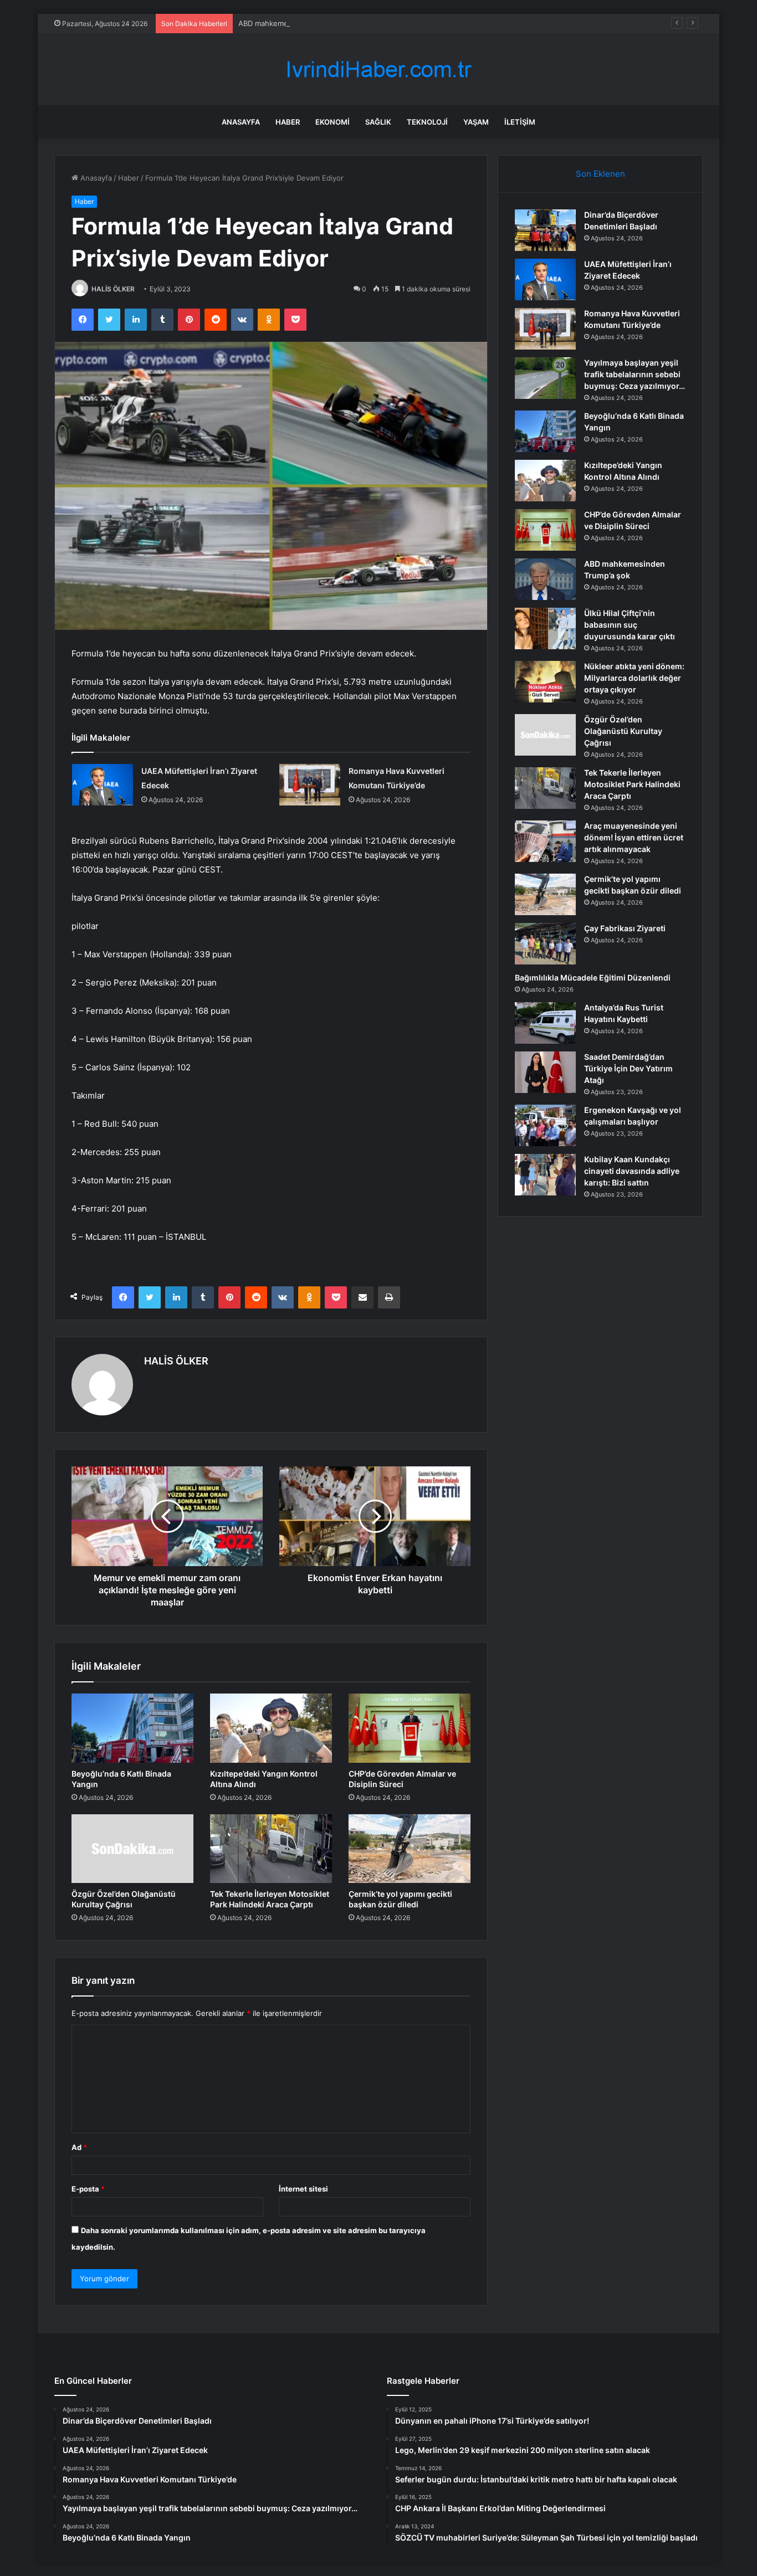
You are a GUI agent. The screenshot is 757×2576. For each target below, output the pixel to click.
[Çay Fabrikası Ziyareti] (545, 944)
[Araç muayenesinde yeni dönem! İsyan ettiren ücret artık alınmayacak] (545, 841)
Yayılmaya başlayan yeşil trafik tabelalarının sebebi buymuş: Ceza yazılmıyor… (635, 374)
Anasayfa (241, 122)
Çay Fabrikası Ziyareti (625, 928)
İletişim (520, 122)
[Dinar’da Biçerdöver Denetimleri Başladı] (545, 230)
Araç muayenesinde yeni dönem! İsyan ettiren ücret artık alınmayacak (634, 837)
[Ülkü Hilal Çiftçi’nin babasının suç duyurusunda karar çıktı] (545, 628)
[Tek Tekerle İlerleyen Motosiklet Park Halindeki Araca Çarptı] (271, 1849)
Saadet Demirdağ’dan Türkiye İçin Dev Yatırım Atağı (628, 1068)
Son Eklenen (600, 174)
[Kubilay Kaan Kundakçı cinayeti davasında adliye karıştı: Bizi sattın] (545, 1175)
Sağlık (378, 122)
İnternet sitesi (303, 2189)
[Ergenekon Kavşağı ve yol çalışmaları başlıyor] (545, 1125)
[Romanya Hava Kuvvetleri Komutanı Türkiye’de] (310, 785)
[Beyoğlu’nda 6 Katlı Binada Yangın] (132, 1728)
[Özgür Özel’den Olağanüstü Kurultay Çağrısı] (132, 1849)
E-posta (88, 2189)
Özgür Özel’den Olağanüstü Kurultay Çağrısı (623, 731)
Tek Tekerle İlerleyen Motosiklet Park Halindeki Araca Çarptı (632, 784)
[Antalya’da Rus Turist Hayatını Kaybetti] (545, 1023)
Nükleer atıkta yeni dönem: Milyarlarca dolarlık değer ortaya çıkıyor (634, 678)
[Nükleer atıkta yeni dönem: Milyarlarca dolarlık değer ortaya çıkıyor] (545, 682)
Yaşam (476, 122)
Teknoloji (427, 122)
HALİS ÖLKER (113, 289)
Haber (288, 122)
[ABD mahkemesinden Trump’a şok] (545, 579)
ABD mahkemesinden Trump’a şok (296, 23)
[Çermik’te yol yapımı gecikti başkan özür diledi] (410, 1849)
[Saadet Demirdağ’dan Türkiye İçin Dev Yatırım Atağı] (545, 1072)
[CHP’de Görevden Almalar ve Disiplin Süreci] (410, 1728)
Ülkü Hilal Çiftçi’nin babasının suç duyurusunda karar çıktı (630, 625)
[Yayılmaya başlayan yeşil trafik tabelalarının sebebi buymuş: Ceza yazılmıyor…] (545, 378)
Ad (79, 2147)
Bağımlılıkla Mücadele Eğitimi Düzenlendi (593, 977)
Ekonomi (333, 122)
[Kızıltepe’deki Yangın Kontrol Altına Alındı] (271, 1728)
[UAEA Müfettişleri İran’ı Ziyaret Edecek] (103, 785)
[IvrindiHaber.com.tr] (378, 70)
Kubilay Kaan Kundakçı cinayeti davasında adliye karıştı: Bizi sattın (632, 1171)
